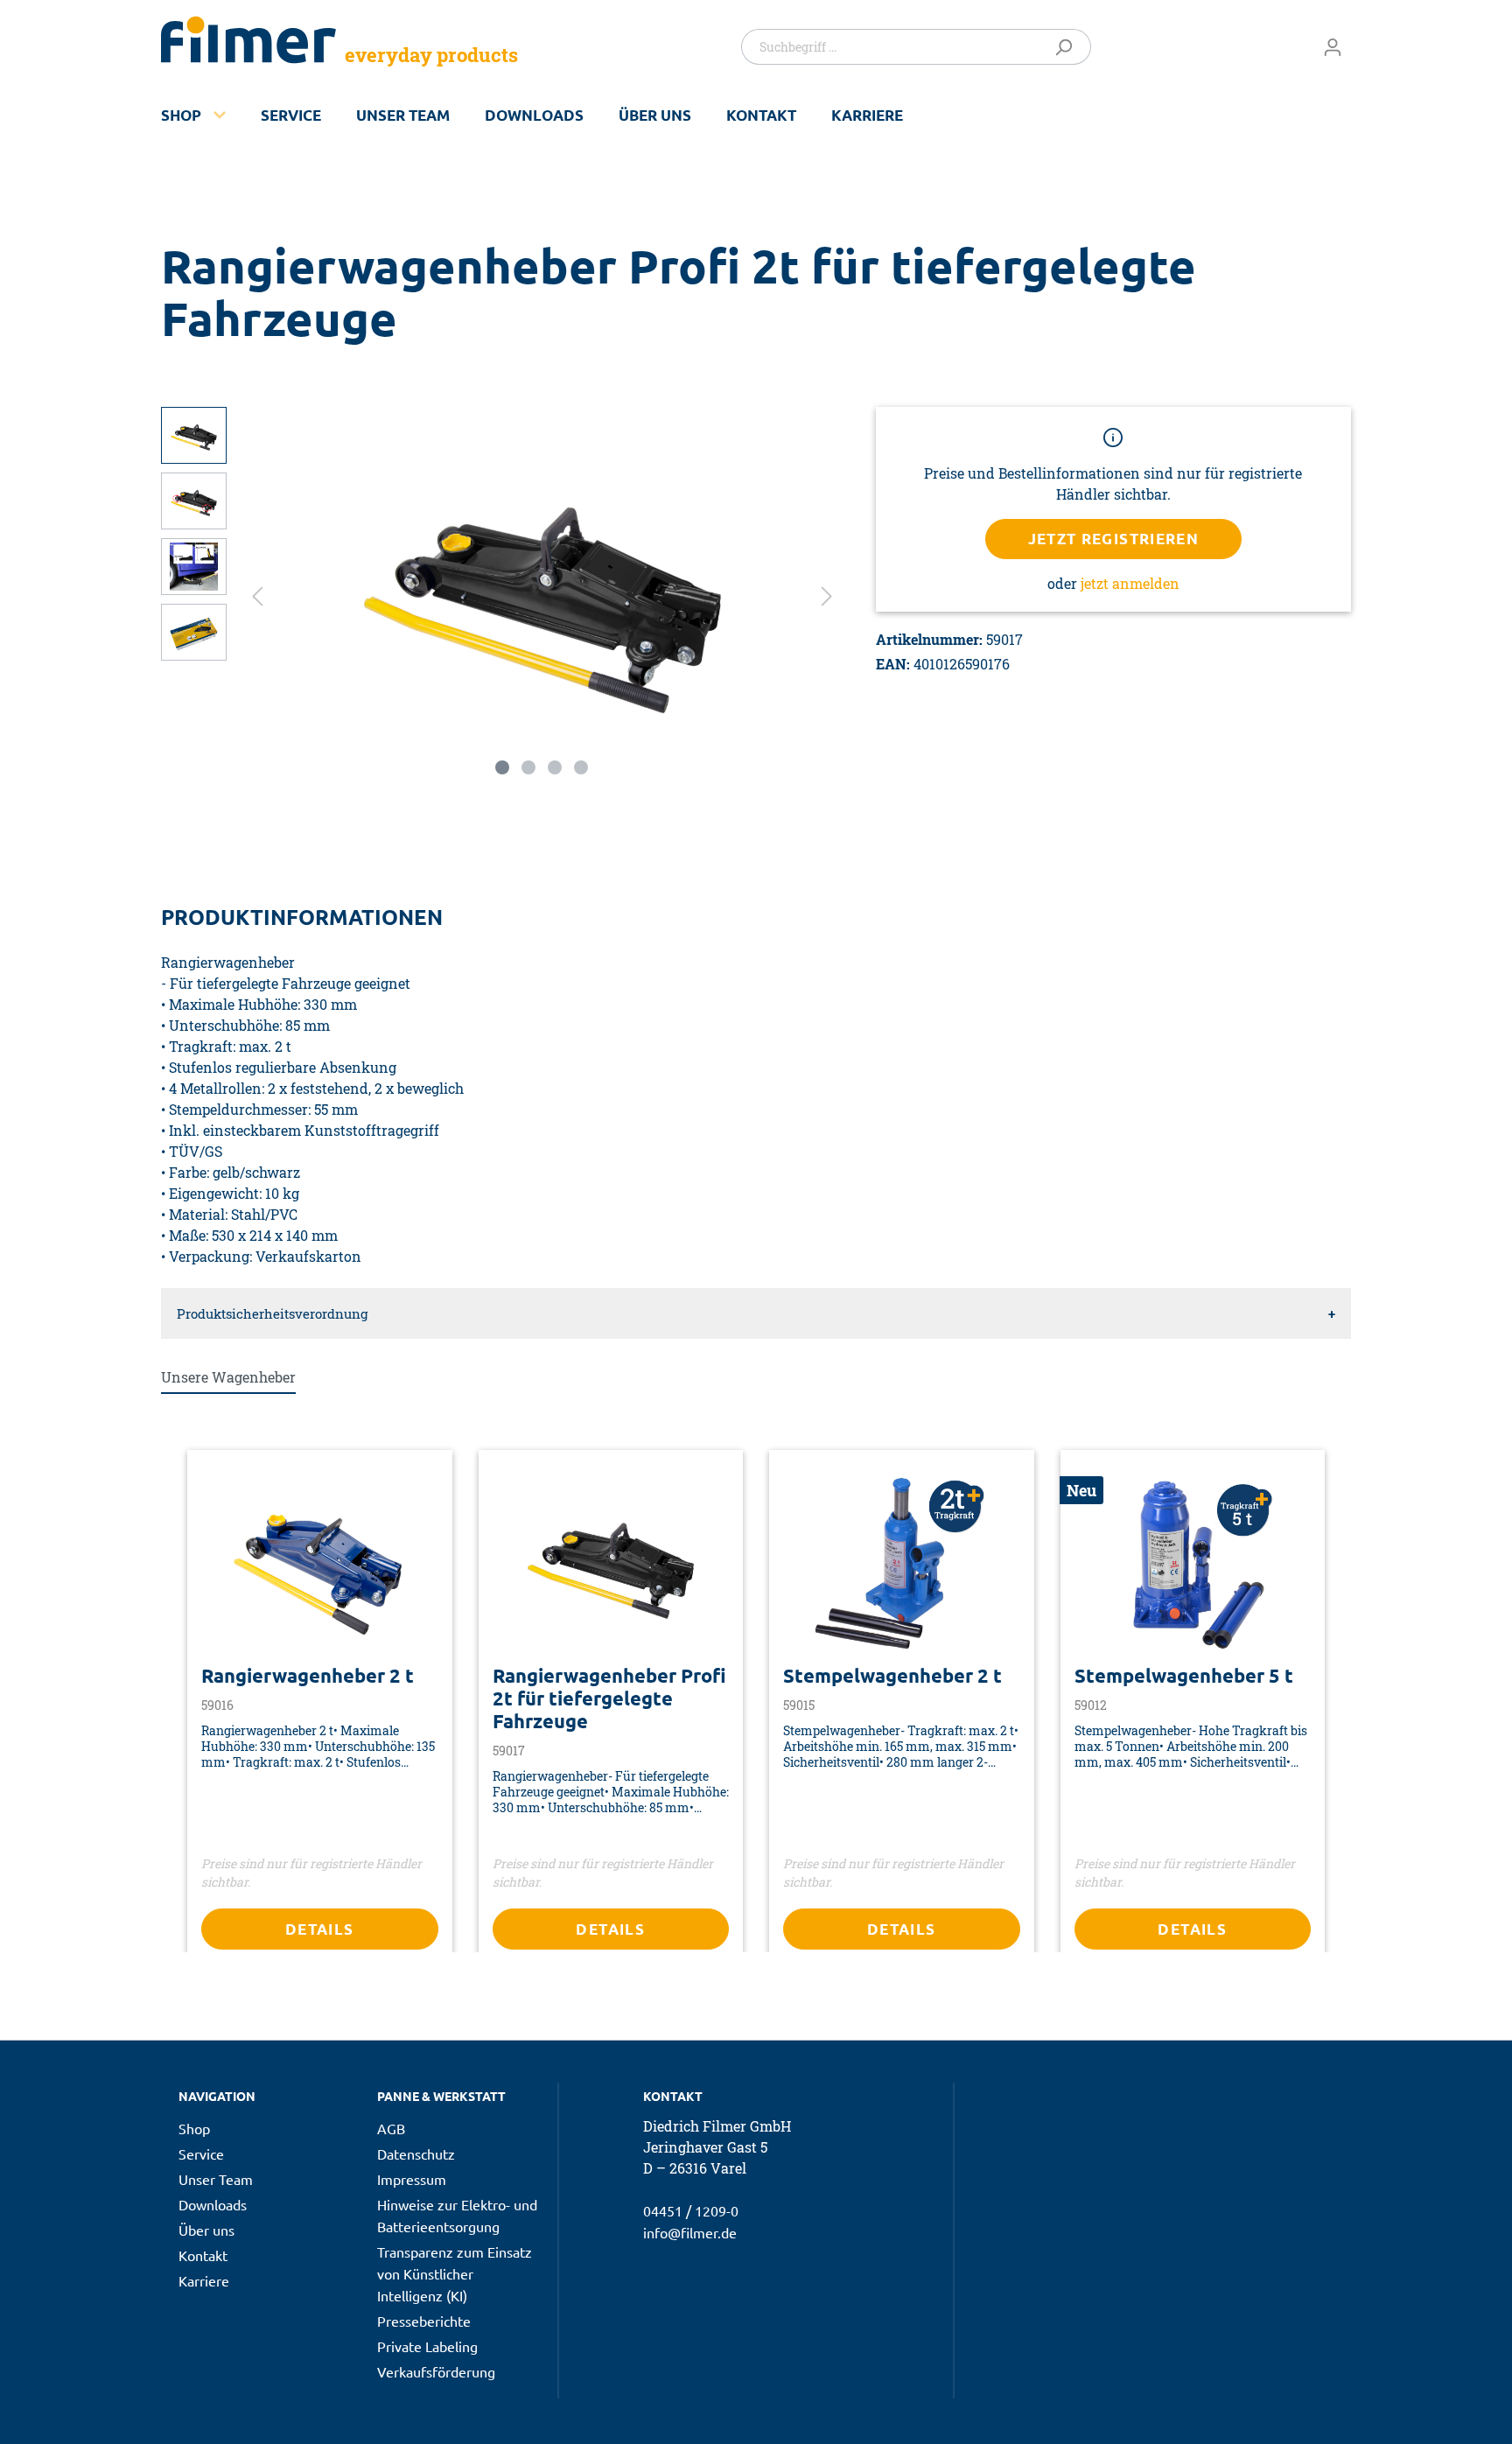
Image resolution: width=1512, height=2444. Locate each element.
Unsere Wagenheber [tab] (228, 1377)
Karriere (867, 115)
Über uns (655, 115)
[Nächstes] (827, 595)
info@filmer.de (690, 2232)
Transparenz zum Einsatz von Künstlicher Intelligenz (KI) (455, 2273)
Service (291, 115)
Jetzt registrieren (1114, 539)
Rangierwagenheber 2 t (308, 1676)
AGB (391, 2128)
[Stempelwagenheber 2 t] (902, 1564)
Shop (181, 115)
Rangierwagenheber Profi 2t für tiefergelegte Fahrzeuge (609, 1698)
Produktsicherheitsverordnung (272, 1313)
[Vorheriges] (257, 595)
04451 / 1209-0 (691, 2210)
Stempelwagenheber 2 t (892, 1676)
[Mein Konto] (1333, 46)
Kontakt (761, 115)
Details (320, 1929)
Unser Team (403, 115)
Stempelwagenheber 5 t (1184, 1676)
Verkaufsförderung (436, 2371)
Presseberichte (424, 2321)
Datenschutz (416, 2153)
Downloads (534, 115)
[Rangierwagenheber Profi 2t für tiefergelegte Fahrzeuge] (611, 1564)
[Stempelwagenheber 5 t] (1193, 1564)
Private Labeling (427, 2346)
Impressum (412, 2179)
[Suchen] (1067, 47)
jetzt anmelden (1130, 583)
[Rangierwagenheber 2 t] (320, 1564)
